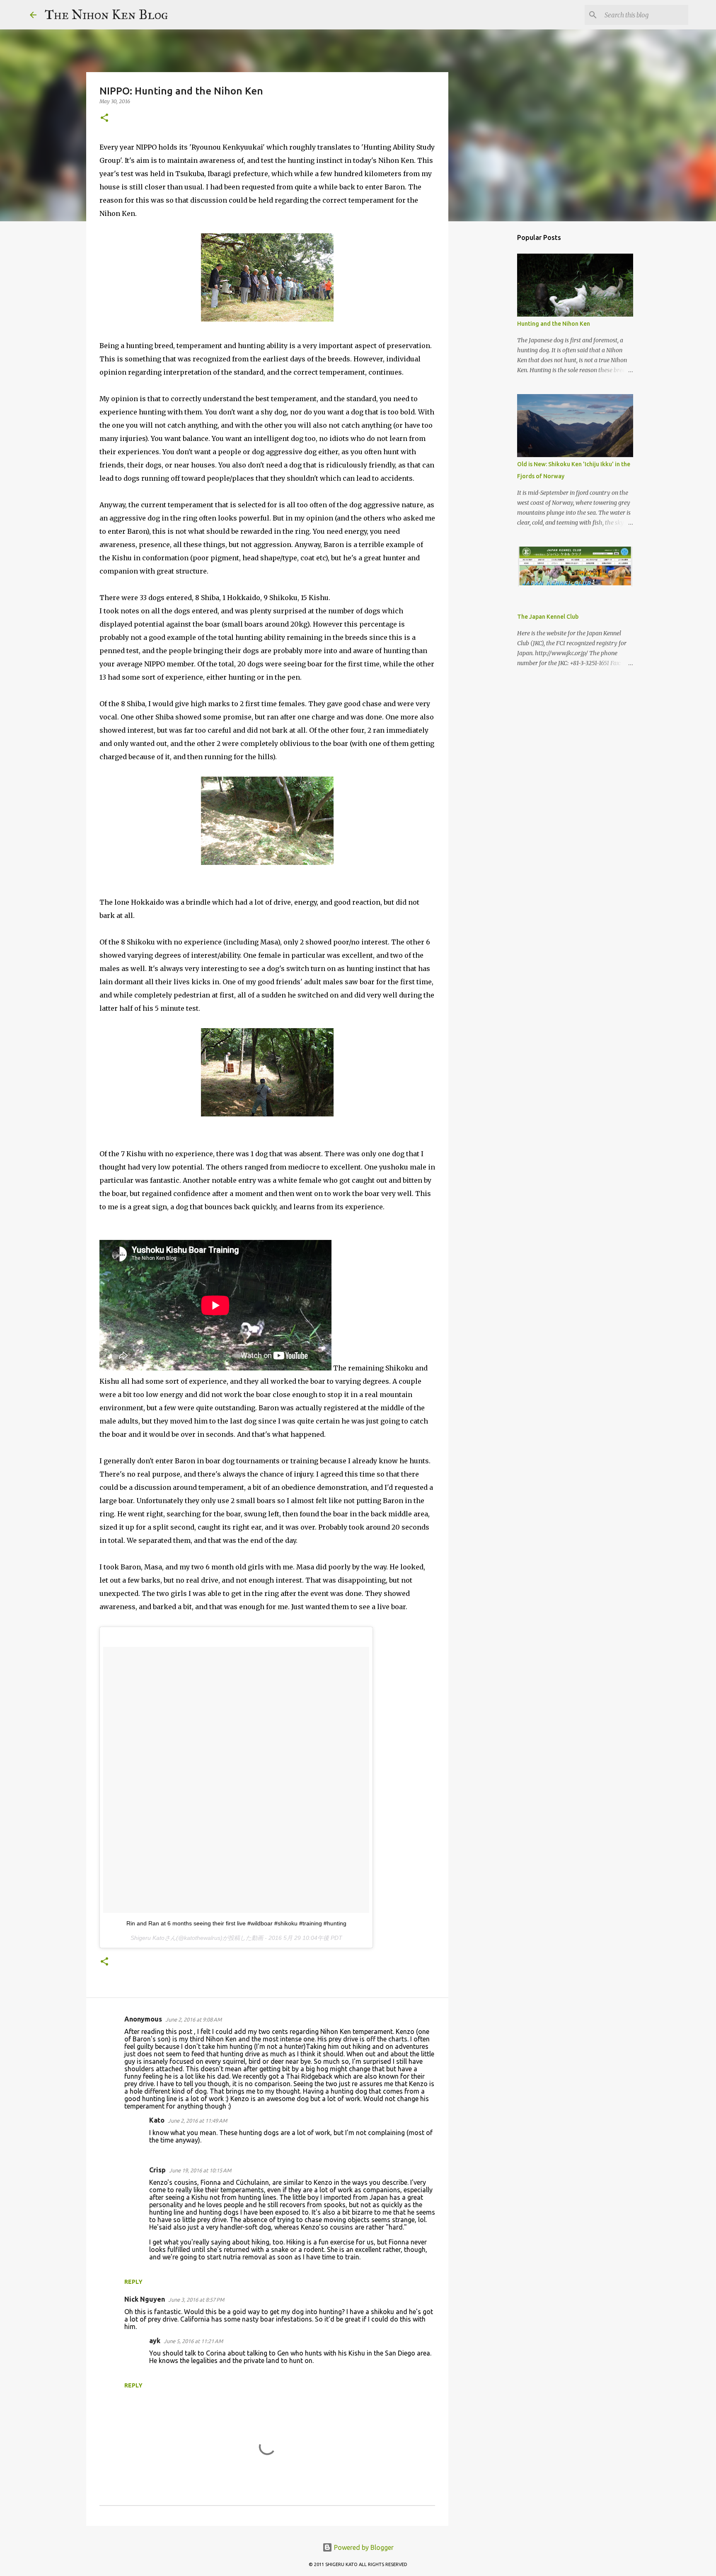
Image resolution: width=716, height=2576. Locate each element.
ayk (155, 2341)
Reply (133, 2282)
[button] (104, 118)
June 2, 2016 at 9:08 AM (194, 2019)
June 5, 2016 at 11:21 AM (193, 2341)
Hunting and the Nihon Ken (554, 324)
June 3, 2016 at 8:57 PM (196, 2300)
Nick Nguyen (145, 2299)
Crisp (157, 2170)
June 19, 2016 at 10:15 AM (200, 2170)
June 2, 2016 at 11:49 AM (197, 2121)
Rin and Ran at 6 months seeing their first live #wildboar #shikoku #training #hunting (236, 1923)
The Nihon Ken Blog (106, 15)
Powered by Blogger (363, 2547)
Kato (157, 2120)
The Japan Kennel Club (548, 617)
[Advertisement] (491, 358)
